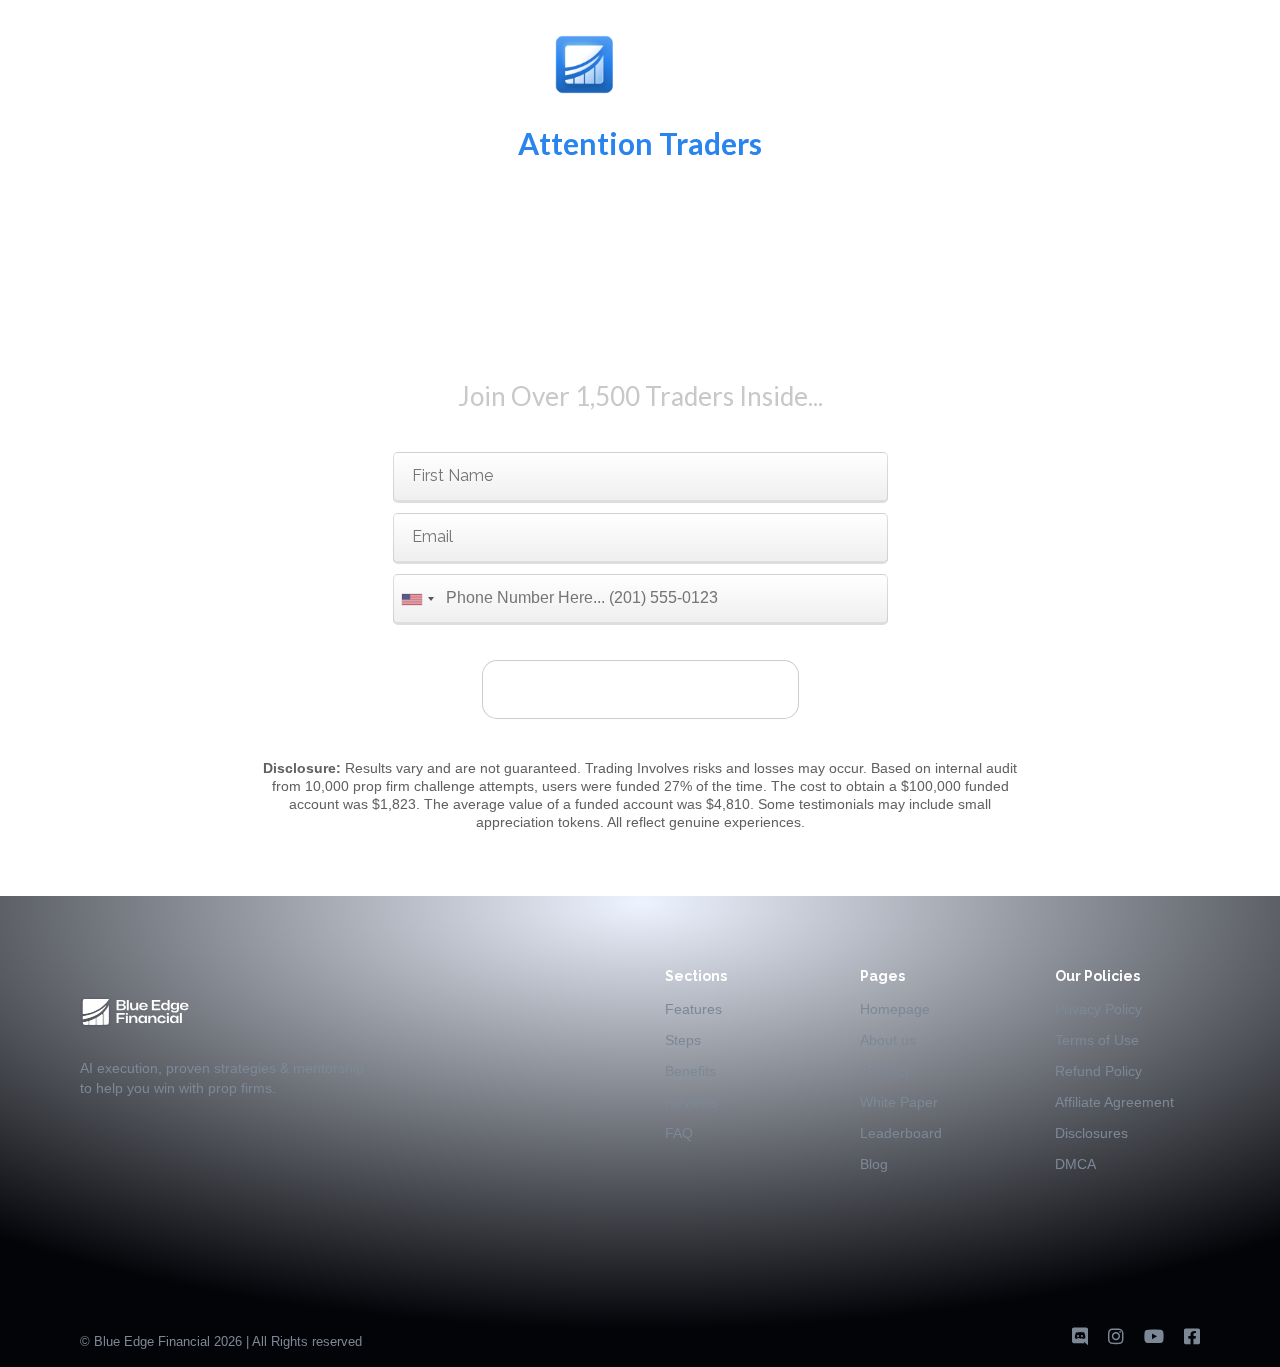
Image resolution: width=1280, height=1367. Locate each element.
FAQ (679, 1133)
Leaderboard (901, 1133)
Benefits (690, 1071)
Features (693, 1009)
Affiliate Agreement (1114, 1102)
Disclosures (1091, 1133)
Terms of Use (1097, 1040)
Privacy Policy (1098, 1009)
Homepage (895, 1009)
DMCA (1075, 1164)
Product (884, 1071)
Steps (683, 1040)
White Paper (899, 1102)
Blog (874, 1164)
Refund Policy (1098, 1071)
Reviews (691, 1102)
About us (888, 1040)
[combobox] (417, 599)
